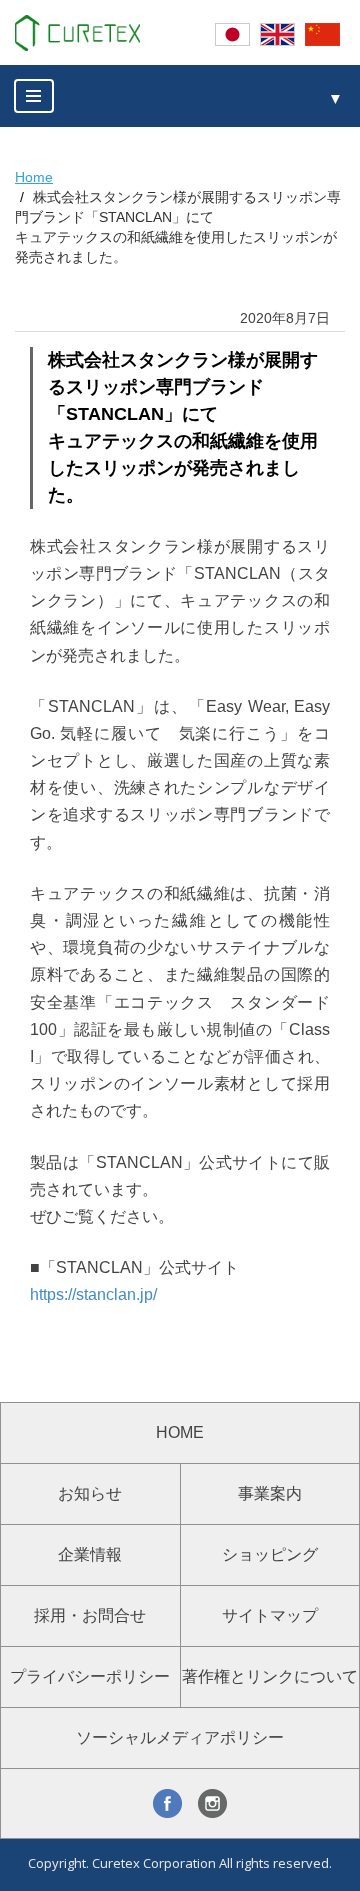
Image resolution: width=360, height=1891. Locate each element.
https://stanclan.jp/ (93, 1294)
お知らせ (90, 1493)
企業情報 (90, 1554)
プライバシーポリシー (90, 1676)
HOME (180, 1432)
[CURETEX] (77, 33)
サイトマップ (270, 1615)
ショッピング (270, 1554)
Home (34, 177)
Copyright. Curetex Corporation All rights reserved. (180, 1863)
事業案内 (270, 1493)
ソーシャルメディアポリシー (180, 1737)
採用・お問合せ (90, 1615)
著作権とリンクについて (270, 1676)
